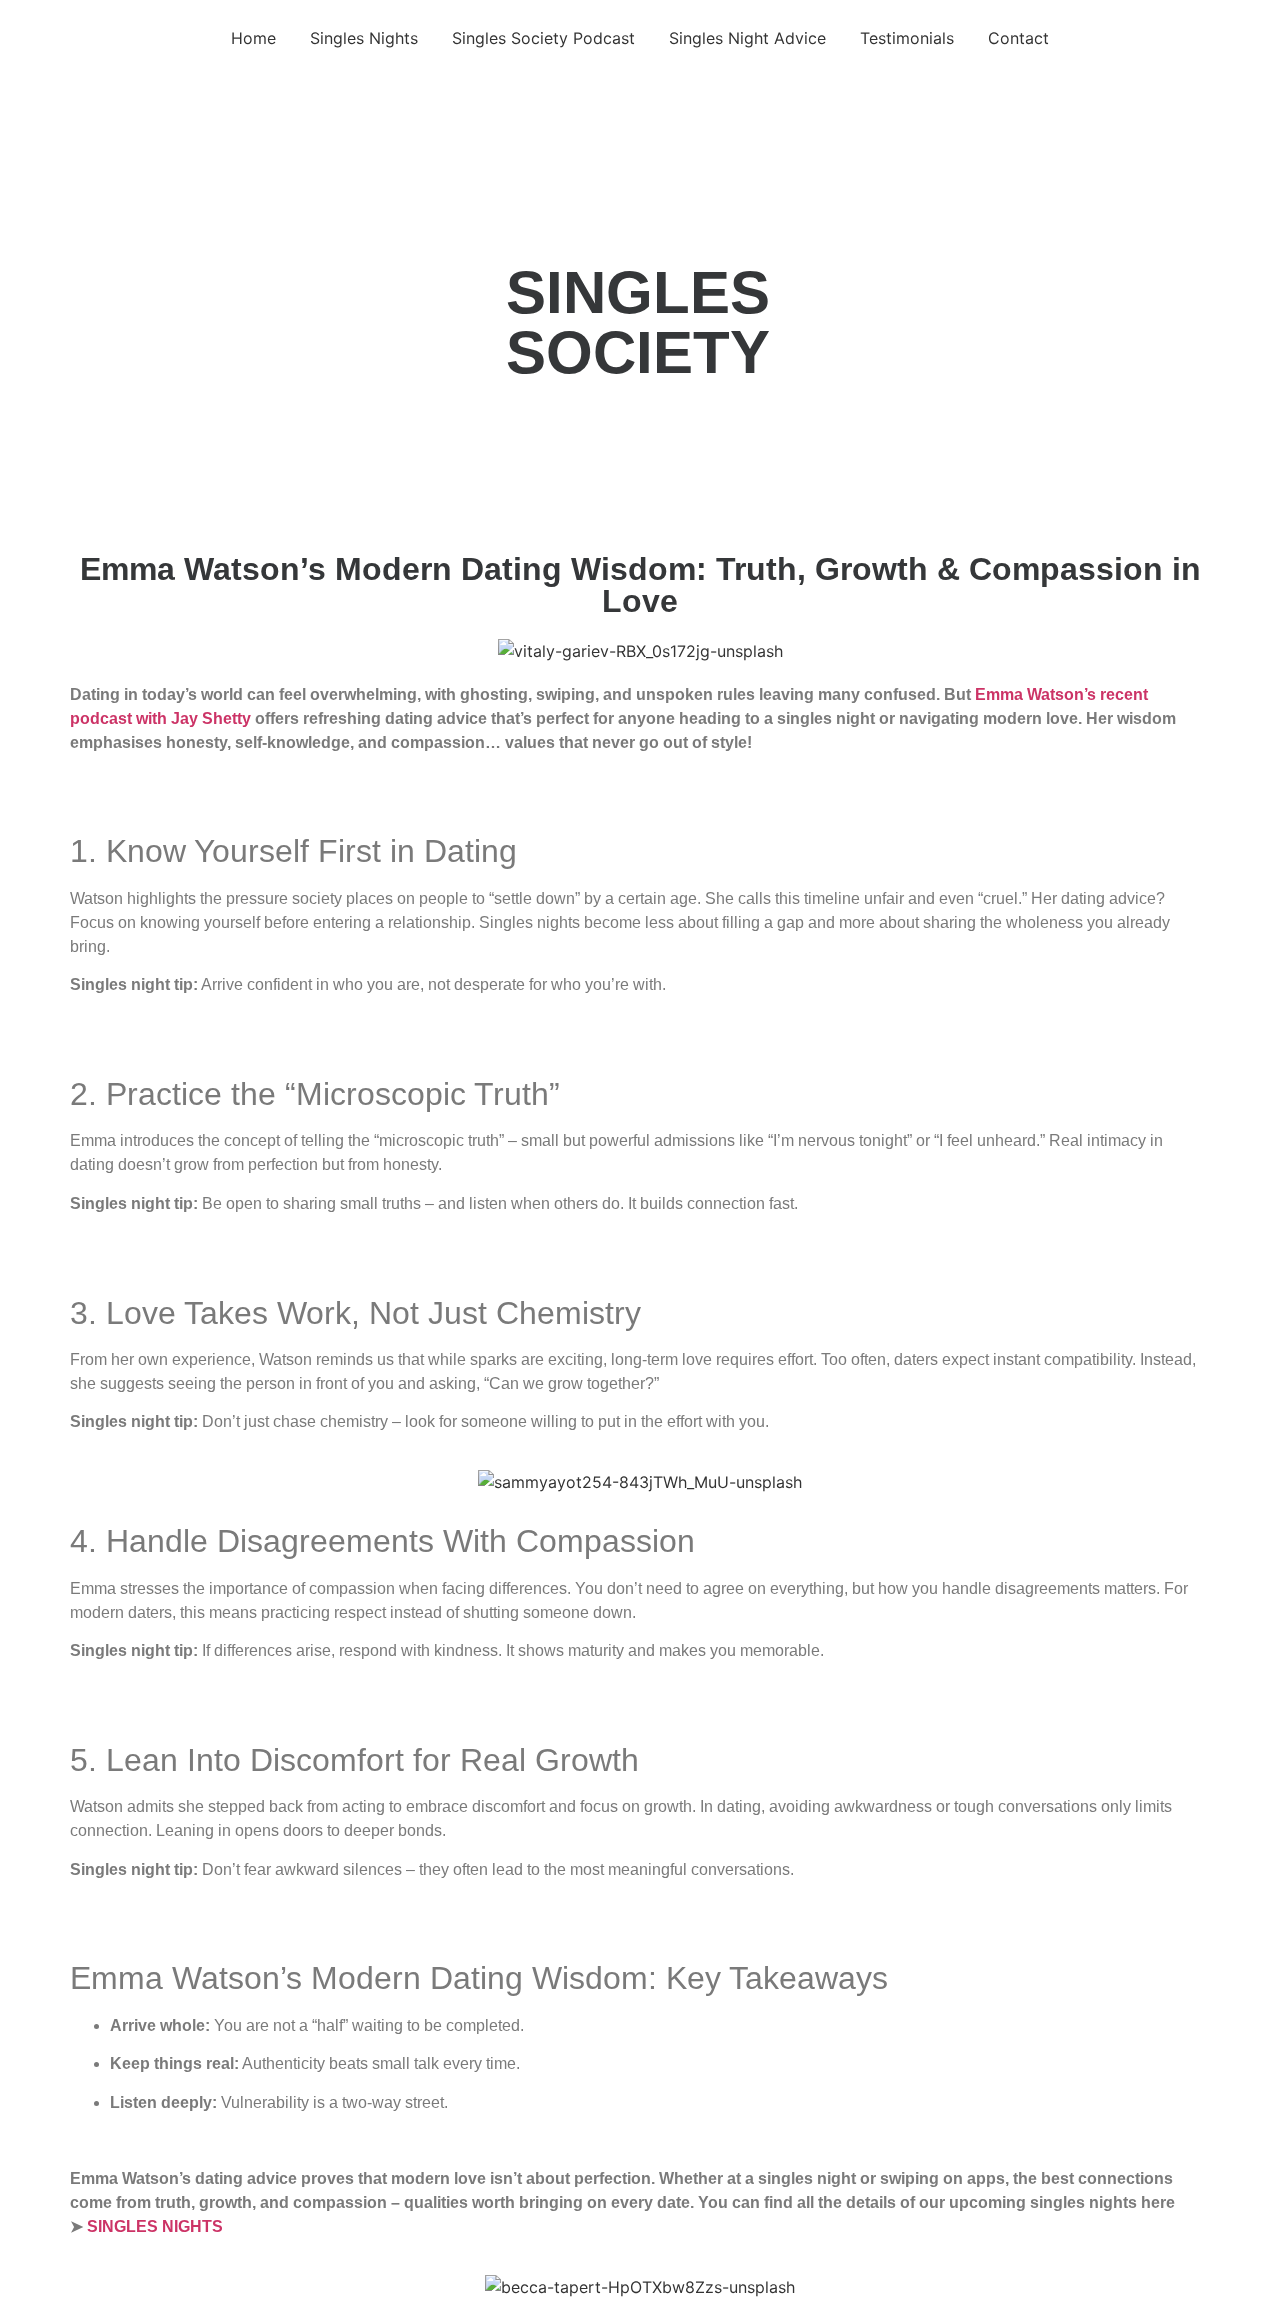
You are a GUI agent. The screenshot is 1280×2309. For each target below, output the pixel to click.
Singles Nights (364, 38)
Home (253, 38)
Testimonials (907, 38)
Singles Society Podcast (543, 38)
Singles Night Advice (747, 38)
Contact (1018, 38)
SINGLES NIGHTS (155, 2226)
